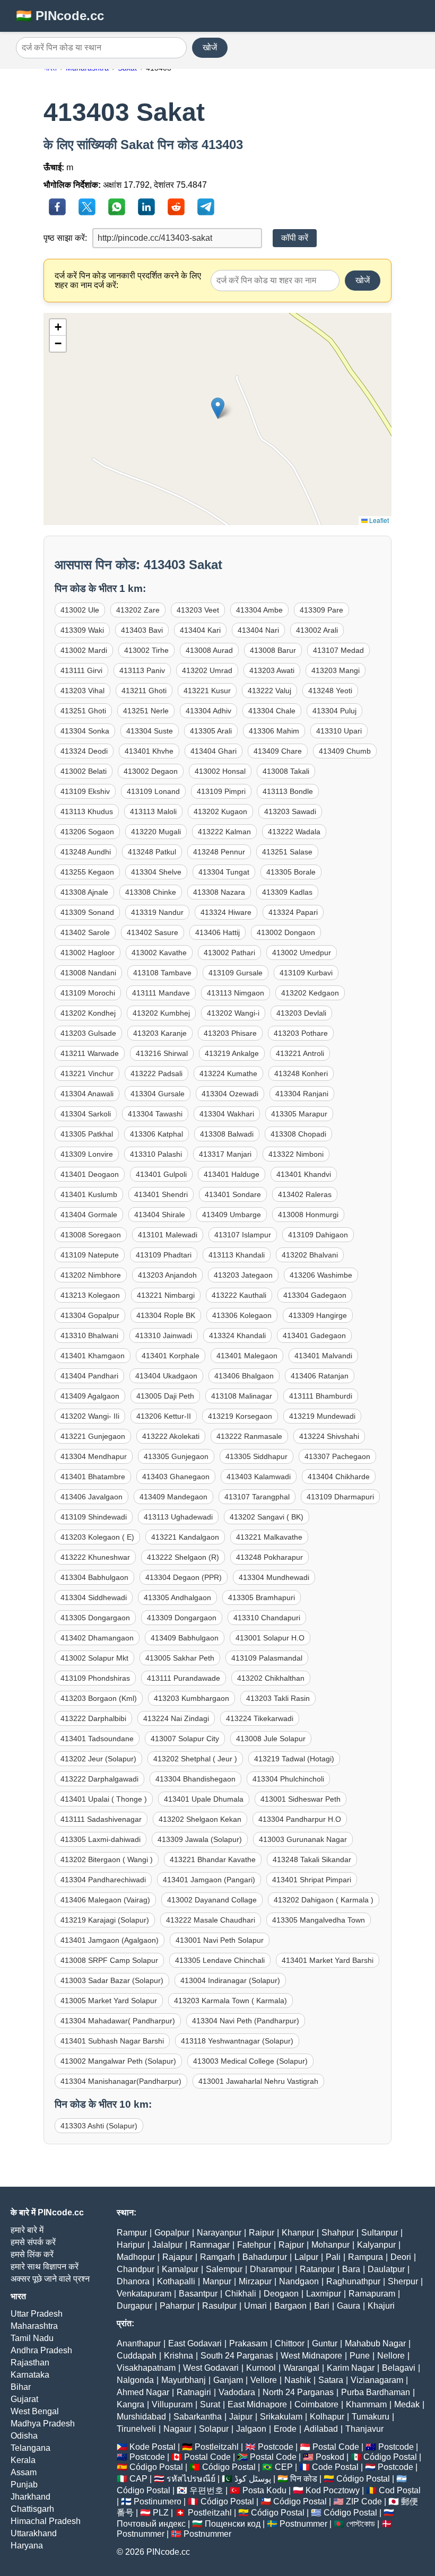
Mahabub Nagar (375, 2343)
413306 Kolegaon (242, 1315)
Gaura (349, 2306)
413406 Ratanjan (320, 1376)
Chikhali (241, 2294)
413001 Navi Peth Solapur (220, 1940)
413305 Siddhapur (256, 1456)
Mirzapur (255, 2281)
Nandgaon (299, 2281)
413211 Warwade (90, 1053)
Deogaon (281, 2294)
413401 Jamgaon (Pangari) (209, 1880)
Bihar (21, 2387)
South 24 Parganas (237, 2356)
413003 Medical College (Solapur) (250, 2061)
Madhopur (136, 2257)
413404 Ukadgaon (166, 1376)
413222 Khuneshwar (95, 1557)
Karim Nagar (351, 2368)
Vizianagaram (377, 2380)
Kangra (130, 2404)
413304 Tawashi (155, 1114)
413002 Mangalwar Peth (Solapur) (118, 2061)
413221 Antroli (300, 1053)
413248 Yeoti (330, 691)
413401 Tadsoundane (97, 1739)
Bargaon (290, 2306)
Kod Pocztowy (333, 2490)
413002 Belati (84, 771)
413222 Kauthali (239, 1295)
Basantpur (198, 2294)
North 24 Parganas (298, 2392)
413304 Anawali (87, 1094)
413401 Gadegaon (314, 1335)
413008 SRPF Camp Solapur (109, 1960)
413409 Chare (278, 751)
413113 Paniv (142, 670)
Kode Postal (153, 2447)
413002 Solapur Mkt (94, 1658)
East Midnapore (257, 2404)
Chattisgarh (32, 2509)
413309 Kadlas (287, 892)
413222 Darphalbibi (93, 1718)
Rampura (366, 2257)
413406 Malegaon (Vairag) (105, 1900)
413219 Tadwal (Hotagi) (294, 1759)
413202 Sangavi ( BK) (267, 1517)
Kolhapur (327, 2417)
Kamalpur (180, 2269)
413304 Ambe (259, 610)
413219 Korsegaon (240, 1416)
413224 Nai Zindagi (176, 1718)
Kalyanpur (376, 2245)
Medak (407, 2404)
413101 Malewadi (168, 1235)
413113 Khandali (237, 1255)
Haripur (131, 2245)
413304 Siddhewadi (94, 1597)
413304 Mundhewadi (274, 1577)
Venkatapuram (144, 2294)
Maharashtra (34, 2326)
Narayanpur (219, 2233)
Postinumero (158, 2501)
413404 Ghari (214, 751)
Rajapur (177, 2257)
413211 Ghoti (144, 691)
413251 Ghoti (83, 711)
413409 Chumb (345, 751)
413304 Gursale (158, 1094)
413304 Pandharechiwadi (103, 1880)
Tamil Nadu (32, 2338)
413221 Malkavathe (269, 1537)
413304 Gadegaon (315, 1295)
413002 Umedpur (302, 953)
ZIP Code (364, 2501)
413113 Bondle (288, 791)
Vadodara (237, 2392)
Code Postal (335, 2467)
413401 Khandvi (304, 1174)
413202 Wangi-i (233, 1013)
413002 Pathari (229, 953)
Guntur (325, 2343)
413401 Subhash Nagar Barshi (112, 2041)
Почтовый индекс (151, 2524)
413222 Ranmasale (249, 1436)
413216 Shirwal (162, 1053)
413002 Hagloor (88, 953)
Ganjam (228, 2380)
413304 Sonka (85, 731)
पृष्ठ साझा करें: (65, 238)
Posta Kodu (264, 2490)
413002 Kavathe (159, 953)
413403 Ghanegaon (176, 1477)
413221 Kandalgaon (185, 1537)
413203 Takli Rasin (278, 1698)
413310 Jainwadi (164, 1335)
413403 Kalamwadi (259, 1477)
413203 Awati (272, 670)
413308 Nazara (219, 892)
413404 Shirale (160, 1215)
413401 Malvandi (323, 1356)
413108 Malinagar (242, 1396)
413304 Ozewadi (230, 1094)
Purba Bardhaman (376, 2392)
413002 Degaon (151, 771)
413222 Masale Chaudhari (211, 1920)
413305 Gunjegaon (176, 1456)
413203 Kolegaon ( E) (97, 1537)
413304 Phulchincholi (288, 1779)
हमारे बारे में (27, 2230)
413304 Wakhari (227, 1114)
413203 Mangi (336, 670)
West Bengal (35, 2411)
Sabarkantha (198, 2417)
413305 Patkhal (87, 1134)
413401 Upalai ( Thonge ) (104, 1799)
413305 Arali (211, 731)
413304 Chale (272, 711)
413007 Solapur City (185, 1739)
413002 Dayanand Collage (212, 1900)
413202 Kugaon (220, 811)
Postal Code (336, 2447)
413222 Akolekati (171, 1436)
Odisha (24, 2436)
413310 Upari (339, 731)
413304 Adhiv (208, 711)
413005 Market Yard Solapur (109, 2001)
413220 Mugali (156, 832)
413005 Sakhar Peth (180, 1658)
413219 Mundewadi (322, 1416)
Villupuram (172, 2404)
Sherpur (403, 2281)
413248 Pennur (219, 852)
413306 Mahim (274, 731)
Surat (210, 2404)
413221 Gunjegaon (93, 1436)
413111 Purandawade (184, 1678)
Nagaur (177, 2429)
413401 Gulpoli (161, 1174)
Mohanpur (330, 2245)
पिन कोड (304, 2479)
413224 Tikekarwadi (260, 1718)
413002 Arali (317, 630)
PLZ (161, 2513)
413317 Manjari (225, 1154)
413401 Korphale (171, 1356)
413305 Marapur (299, 1114)
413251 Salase (287, 852)
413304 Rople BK (166, 1315)
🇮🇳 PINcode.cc (60, 16)
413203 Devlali (301, 1013)
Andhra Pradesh (41, 2350)
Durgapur (134, 2306)
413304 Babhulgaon (94, 1577)
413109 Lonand (153, 791)
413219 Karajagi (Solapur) (105, 1920)
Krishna (179, 2356)
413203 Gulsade (88, 1033)
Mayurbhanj (184, 2380)
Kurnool (261, 2368)
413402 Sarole (85, 932)
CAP (138, 2479)
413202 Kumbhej (161, 1013)
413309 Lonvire (87, 1154)
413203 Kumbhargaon (192, 1698)
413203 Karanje (160, 1033)
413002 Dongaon (286, 932)
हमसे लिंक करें (32, 2254)
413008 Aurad (209, 650)
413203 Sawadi (290, 811)
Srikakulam (281, 2417)
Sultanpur (380, 2233)
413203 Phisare (230, 1033)
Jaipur (241, 2417)
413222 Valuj (269, 691)
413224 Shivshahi (329, 1436)
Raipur (262, 2233)
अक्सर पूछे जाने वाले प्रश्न (50, 2279)
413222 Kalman (224, 832)
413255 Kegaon (87, 872)
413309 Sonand (87, 912)
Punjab (24, 2485)
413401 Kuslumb (89, 1194)
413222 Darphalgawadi (99, 1779)
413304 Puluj (334, 711)
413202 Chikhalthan (271, 1678)
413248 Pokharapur (269, 1557)
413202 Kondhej (88, 1013)
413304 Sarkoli (86, 1114)
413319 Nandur (157, 912)
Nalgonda (135, 2380)
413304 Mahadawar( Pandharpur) (118, 2021)
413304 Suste (150, 731)
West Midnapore (311, 2356)
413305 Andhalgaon (177, 1597)
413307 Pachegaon (337, 1456)
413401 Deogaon (90, 1174)
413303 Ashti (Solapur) (99, 2126)
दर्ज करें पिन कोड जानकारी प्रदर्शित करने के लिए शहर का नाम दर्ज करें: (128, 280)
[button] (218, 408)
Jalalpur (167, 2245)
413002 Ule (80, 610)
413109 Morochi (88, 993)
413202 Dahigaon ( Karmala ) (324, 1900)
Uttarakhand (34, 2533)
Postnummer (303, 2524)
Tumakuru (371, 2417)
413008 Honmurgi (308, 1215)
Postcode (276, 2447)
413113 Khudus (87, 811)
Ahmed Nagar (143, 2392)
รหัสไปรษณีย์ (191, 2479)
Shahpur (338, 2233)
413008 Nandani (88, 973)
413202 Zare (138, 610)
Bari (322, 2306)
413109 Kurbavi (306, 973)
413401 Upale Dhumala (204, 1799)
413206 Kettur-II (164, 1416)
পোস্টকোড (361, 2524)
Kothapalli (176, 2281)
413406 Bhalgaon (244, 1376)
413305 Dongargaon (95, 1618)
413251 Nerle (146, 711)
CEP (284, 2467)
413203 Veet (198, 610)
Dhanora (133, 2281)
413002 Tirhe (146, 650)
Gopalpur (172, 2233)
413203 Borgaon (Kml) (99, 1698)
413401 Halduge (232, 1174)
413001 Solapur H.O (270, 1638)
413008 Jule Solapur (271, 1739)
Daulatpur (386, 2269)
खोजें (210, 47)
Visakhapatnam (146, 2368)
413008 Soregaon (91, 1235)
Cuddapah (137, 2356)
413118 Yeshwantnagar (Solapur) (237, 2041)
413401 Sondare (233, 1194)
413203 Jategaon (243, 1275)
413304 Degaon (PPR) (184, 1577)
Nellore (391, 2356)
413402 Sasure (153, 932)
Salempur (224, 2269)
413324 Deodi (84, 751)
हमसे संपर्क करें (33, 2242)
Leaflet (378, 520)
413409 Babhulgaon (185, 1638)
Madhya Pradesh (43, 2424)
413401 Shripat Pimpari (312, 1880)
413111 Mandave (161, 993)
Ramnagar (210, 2245)
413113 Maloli (153, 811)
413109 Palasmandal (267, 1658)
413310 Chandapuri (267, 1618)
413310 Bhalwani (89, 1335)
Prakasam (248, 2343)
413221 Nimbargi (166, 1295)
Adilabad (321, 2429)
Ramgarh (217, 2257)
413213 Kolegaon (90, 1295)
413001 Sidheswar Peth (301, 1799)
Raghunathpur (353, 2281)
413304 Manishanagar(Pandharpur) (121, 2081)
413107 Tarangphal (257, 1497)
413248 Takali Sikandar (312, 1859)
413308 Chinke (151, 892)
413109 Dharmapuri (340, 1497)
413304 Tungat (224, 872)
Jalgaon (251, 2429)
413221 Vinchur (87, 1073)
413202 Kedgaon (310, 993)
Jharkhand (31, 2497)
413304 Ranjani (302, 1094)
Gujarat (24, 2399)
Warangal (301, 2368)
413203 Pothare (301, 1033)
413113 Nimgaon (236, 993)
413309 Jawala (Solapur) (200, 1839)
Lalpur (306, 2257)
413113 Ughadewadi (178, 1517)
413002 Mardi (84, 650)
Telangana (31, 2448)
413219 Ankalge (232, 1053)
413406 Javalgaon (92, 1497)
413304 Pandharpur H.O (300, 1819)
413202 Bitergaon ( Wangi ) (107, 1859)
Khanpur (298, 2233)
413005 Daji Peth (165, 1396)
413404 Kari (200, 630)
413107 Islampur (243, 1235)
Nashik (298, 2380)
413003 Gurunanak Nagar (303, 1839)
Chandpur (136, 2269)
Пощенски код (233, 2524)
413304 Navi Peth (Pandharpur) (246, 2021)
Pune (360, 2356)
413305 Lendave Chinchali (220, 1960)
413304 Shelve (156, 872)
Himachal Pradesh (46, 2521)
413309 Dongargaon (182, 1618)
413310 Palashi (156, 1154)
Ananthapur (139, 2343)
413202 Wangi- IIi (90, 1416)
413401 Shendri (161, 1194)
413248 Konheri (301, 1073)
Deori (401, 2257)
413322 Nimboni (296, 1154)
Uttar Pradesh (37, 2314)
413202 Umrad (207, 670)
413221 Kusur (207, 691)
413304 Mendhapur (94, 1456)
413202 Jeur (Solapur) (98, 1759)
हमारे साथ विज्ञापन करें (45, 2267)
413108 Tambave (162, 973)
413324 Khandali (237, 1335)
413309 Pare (321, 610)
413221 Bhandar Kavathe (213, 1859)
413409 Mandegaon (173, 1497)
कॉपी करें (295, 238)
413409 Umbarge (232, 1215)
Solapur (214, 2429)
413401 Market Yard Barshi (328, 1960)
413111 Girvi (81, 670)
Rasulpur (219, 2306)
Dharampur (271, 2269)
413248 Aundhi (86, 852)
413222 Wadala (294, 832)
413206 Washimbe (321, 1275)
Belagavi (399, 2368)
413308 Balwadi (227, 1134)
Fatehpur (254, 2245)
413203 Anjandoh (167, 1275)
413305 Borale (291, 872)
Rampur (132, 2233)
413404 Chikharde (339, 1477)
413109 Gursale (236, 973)
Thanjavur (364, 2429)
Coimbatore (316, 2404)
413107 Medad (338, 650)
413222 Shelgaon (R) (183, 1557)
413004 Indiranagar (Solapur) (230, 1980)
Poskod (330, 2457)
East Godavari (195, 2343)
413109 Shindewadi (94, 1517)
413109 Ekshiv (85, 791)
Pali (333, 2257)
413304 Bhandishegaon (195, 1779)
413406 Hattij (217, 932)
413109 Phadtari (164, 1255)
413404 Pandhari (89, 1376)
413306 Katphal (156, 1134)
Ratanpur (317, 2269)
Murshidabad (141, 2417)
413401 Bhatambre (93, 1477)
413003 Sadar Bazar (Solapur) (112, 1980)
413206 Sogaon (87, 832)
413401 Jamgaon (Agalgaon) (110, 1940)
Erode (285, 2429)
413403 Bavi (142, 630)
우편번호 (206, 2490)
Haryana (27, 2546)
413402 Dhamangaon (97, 1638)
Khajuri (381, 2306)
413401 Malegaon (247, 1356)
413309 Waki (82, 630)
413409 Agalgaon (90, 1396)
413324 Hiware (226, 912)
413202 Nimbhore (91, 1275)
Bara (351, 2269)
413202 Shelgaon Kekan (200, 1819)
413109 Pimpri (221, 791)
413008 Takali (286, 771)
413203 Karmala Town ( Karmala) (230, 2001)
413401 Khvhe (149, 751)
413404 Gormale (89, 1215)
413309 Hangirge (318, 1315)
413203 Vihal (82, 691)
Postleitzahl (217, 2447)
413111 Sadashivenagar (101, 1819)
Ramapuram (372, 2294)
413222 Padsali (156, 1073)
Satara (331, 2380)
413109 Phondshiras (95, 1678)
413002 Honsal (220, 771)
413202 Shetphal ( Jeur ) (195, 1759)
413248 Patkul (152, 852)
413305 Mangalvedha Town (319, 1920)
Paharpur (177, 2306)
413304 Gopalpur (90, 1315)
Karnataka (30, 2375)
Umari (255, 2306)
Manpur (217, 2281)
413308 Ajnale (84, 892)
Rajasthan (30, 2363)
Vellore (264, 2380)
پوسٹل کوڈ (253, 2479)
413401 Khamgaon (93, 1356)
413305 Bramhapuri (262, 1597)
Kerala (23, 2460)
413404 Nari (258, 630)
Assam (24, 2472)
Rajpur (291, 2245)
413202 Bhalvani (310, 1255)
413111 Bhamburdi (321, 1396)
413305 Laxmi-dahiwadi (101, 1839)
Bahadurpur (265, 2257)
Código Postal (390, 2457)
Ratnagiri (194, 2392)
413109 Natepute (90, 1255)
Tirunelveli (136, 2429)
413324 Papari (293, 912)
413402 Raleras (305, 1194)
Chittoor (290, 2343)
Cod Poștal (400, 2490)
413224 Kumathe (228, 1073)
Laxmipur (324, 2294)
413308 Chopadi (298, 1134)
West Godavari (211, 2368)
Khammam (366, 2404)
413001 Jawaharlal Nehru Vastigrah (258, 2081)
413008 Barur (273, 650)
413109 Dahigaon (318, 1235)
